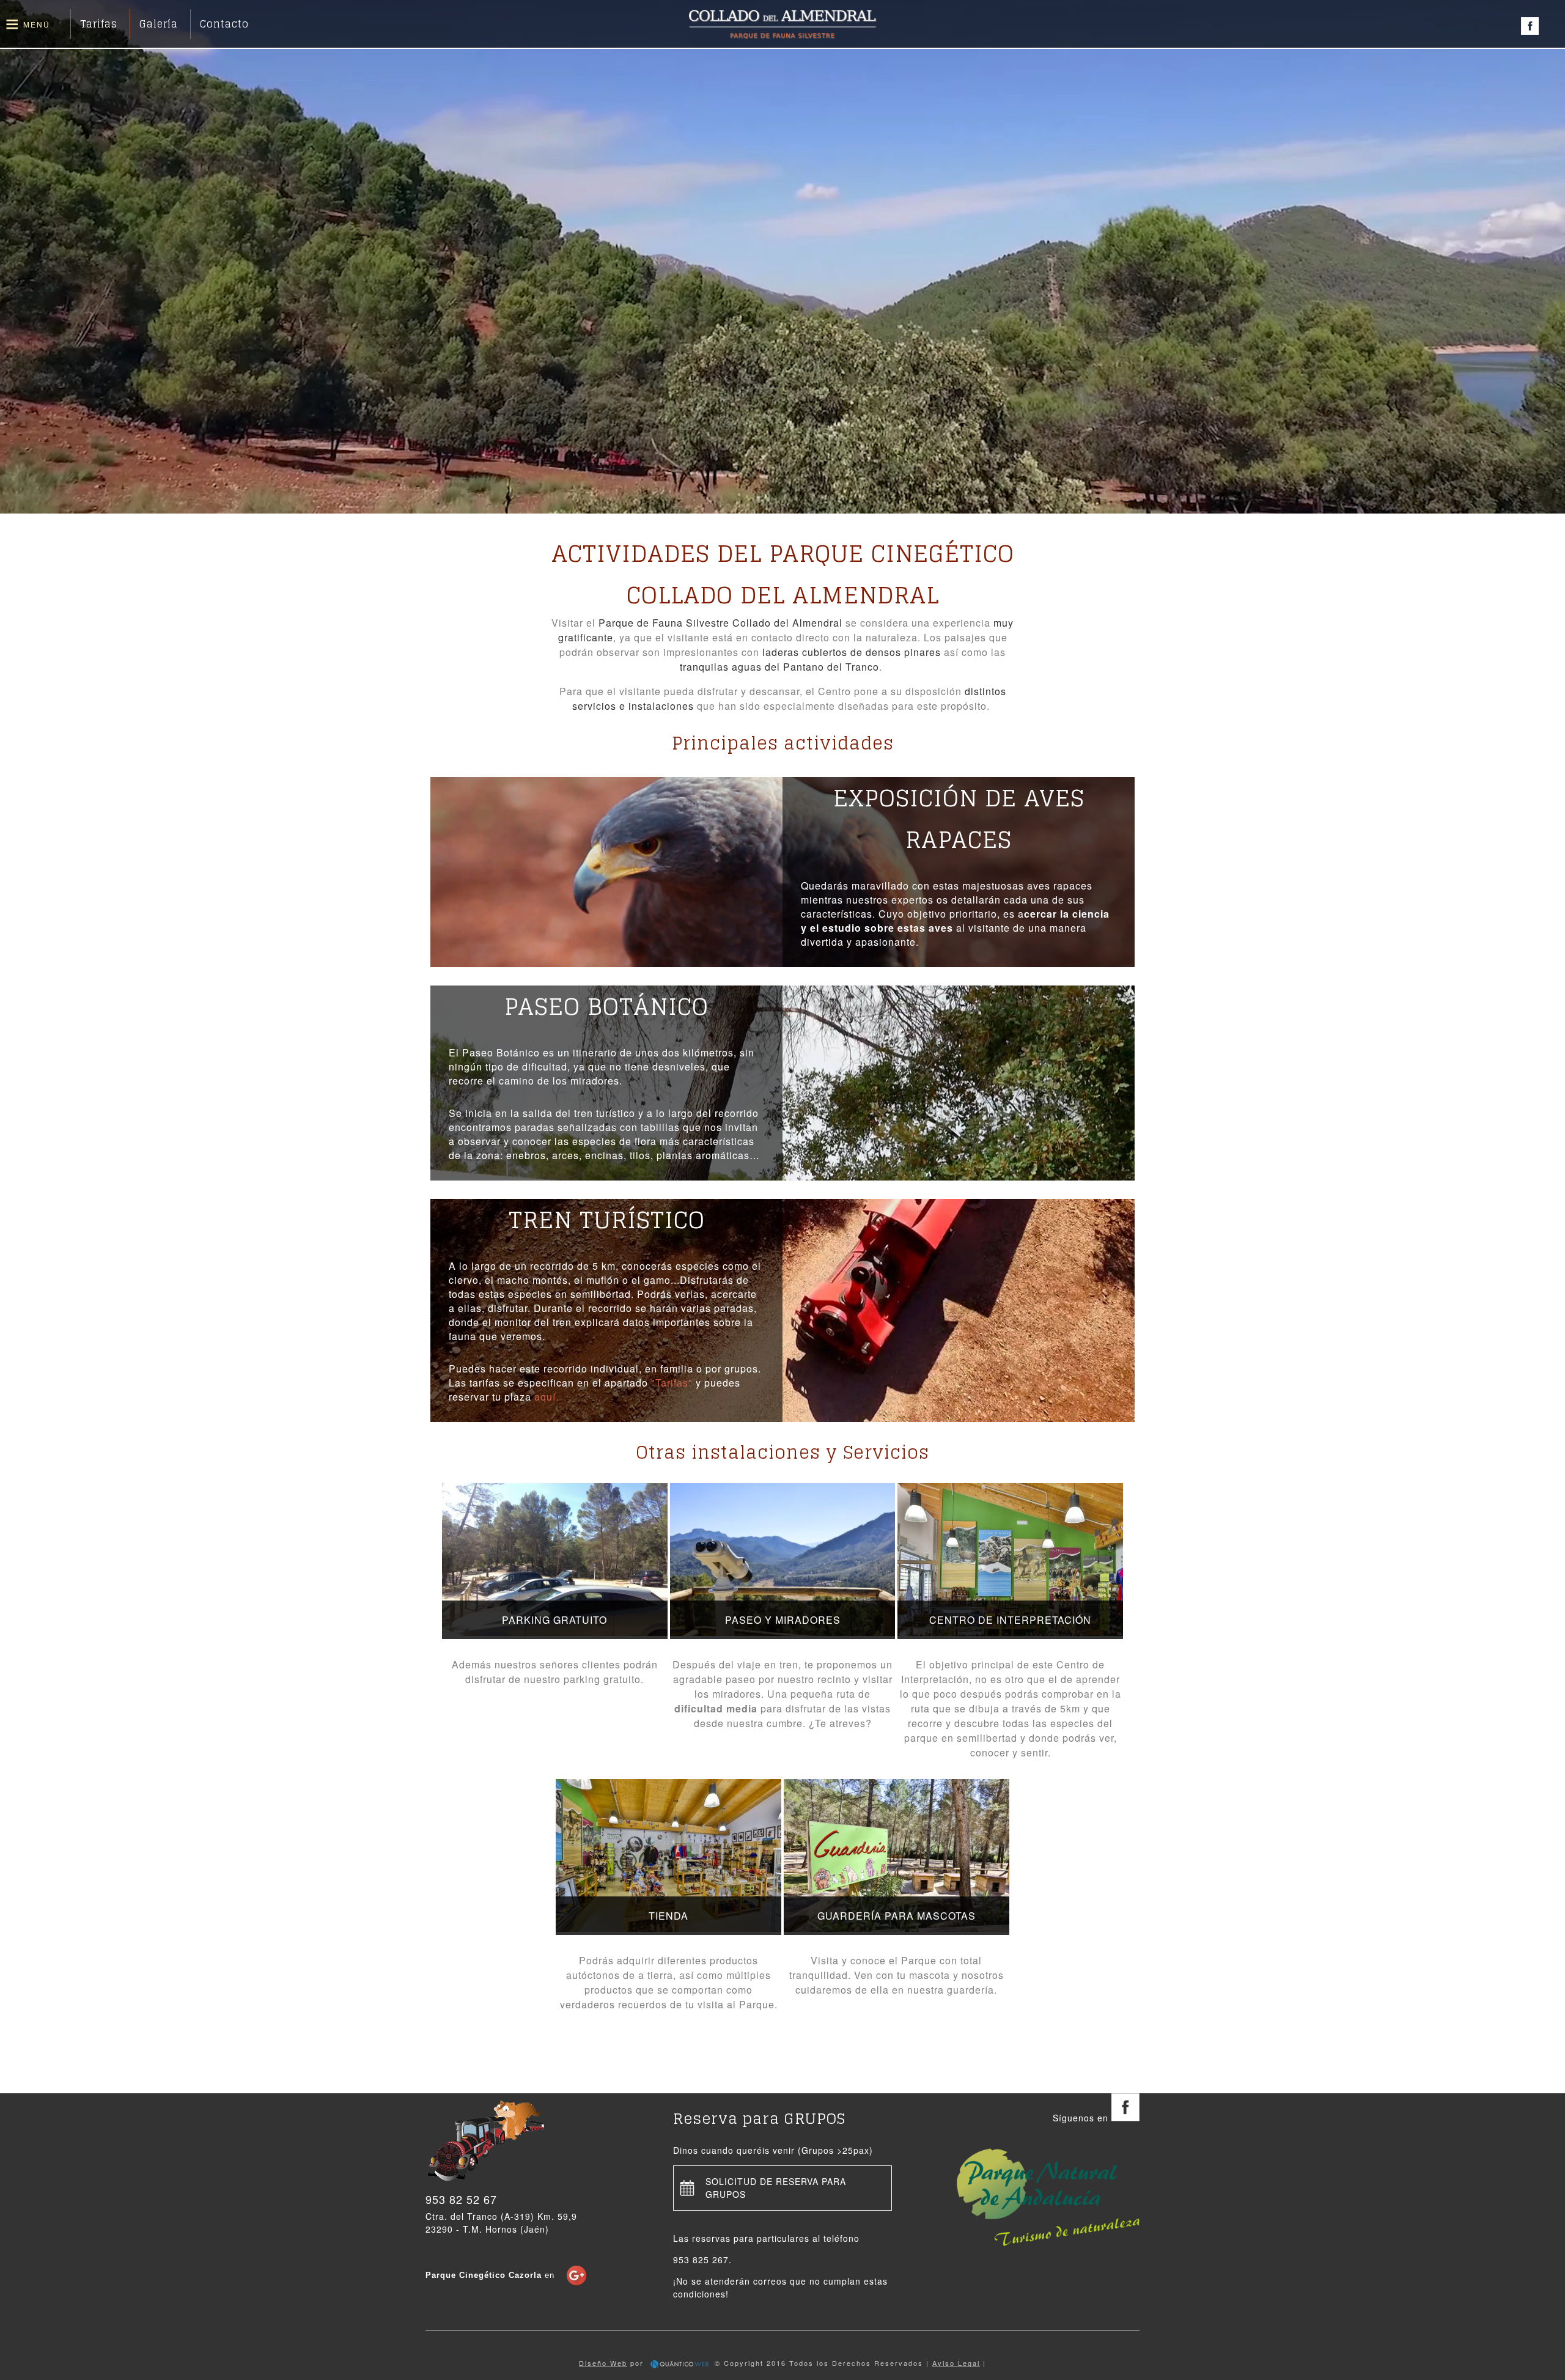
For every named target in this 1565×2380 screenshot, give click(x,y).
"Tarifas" (672, 1383)
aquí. (545, 1397)
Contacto (224, 24)
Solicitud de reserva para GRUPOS (776, 2188)
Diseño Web (603, 2363)
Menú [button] (37, 24)
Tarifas (99, 24)
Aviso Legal (956, 2363)
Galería (159, 24)
